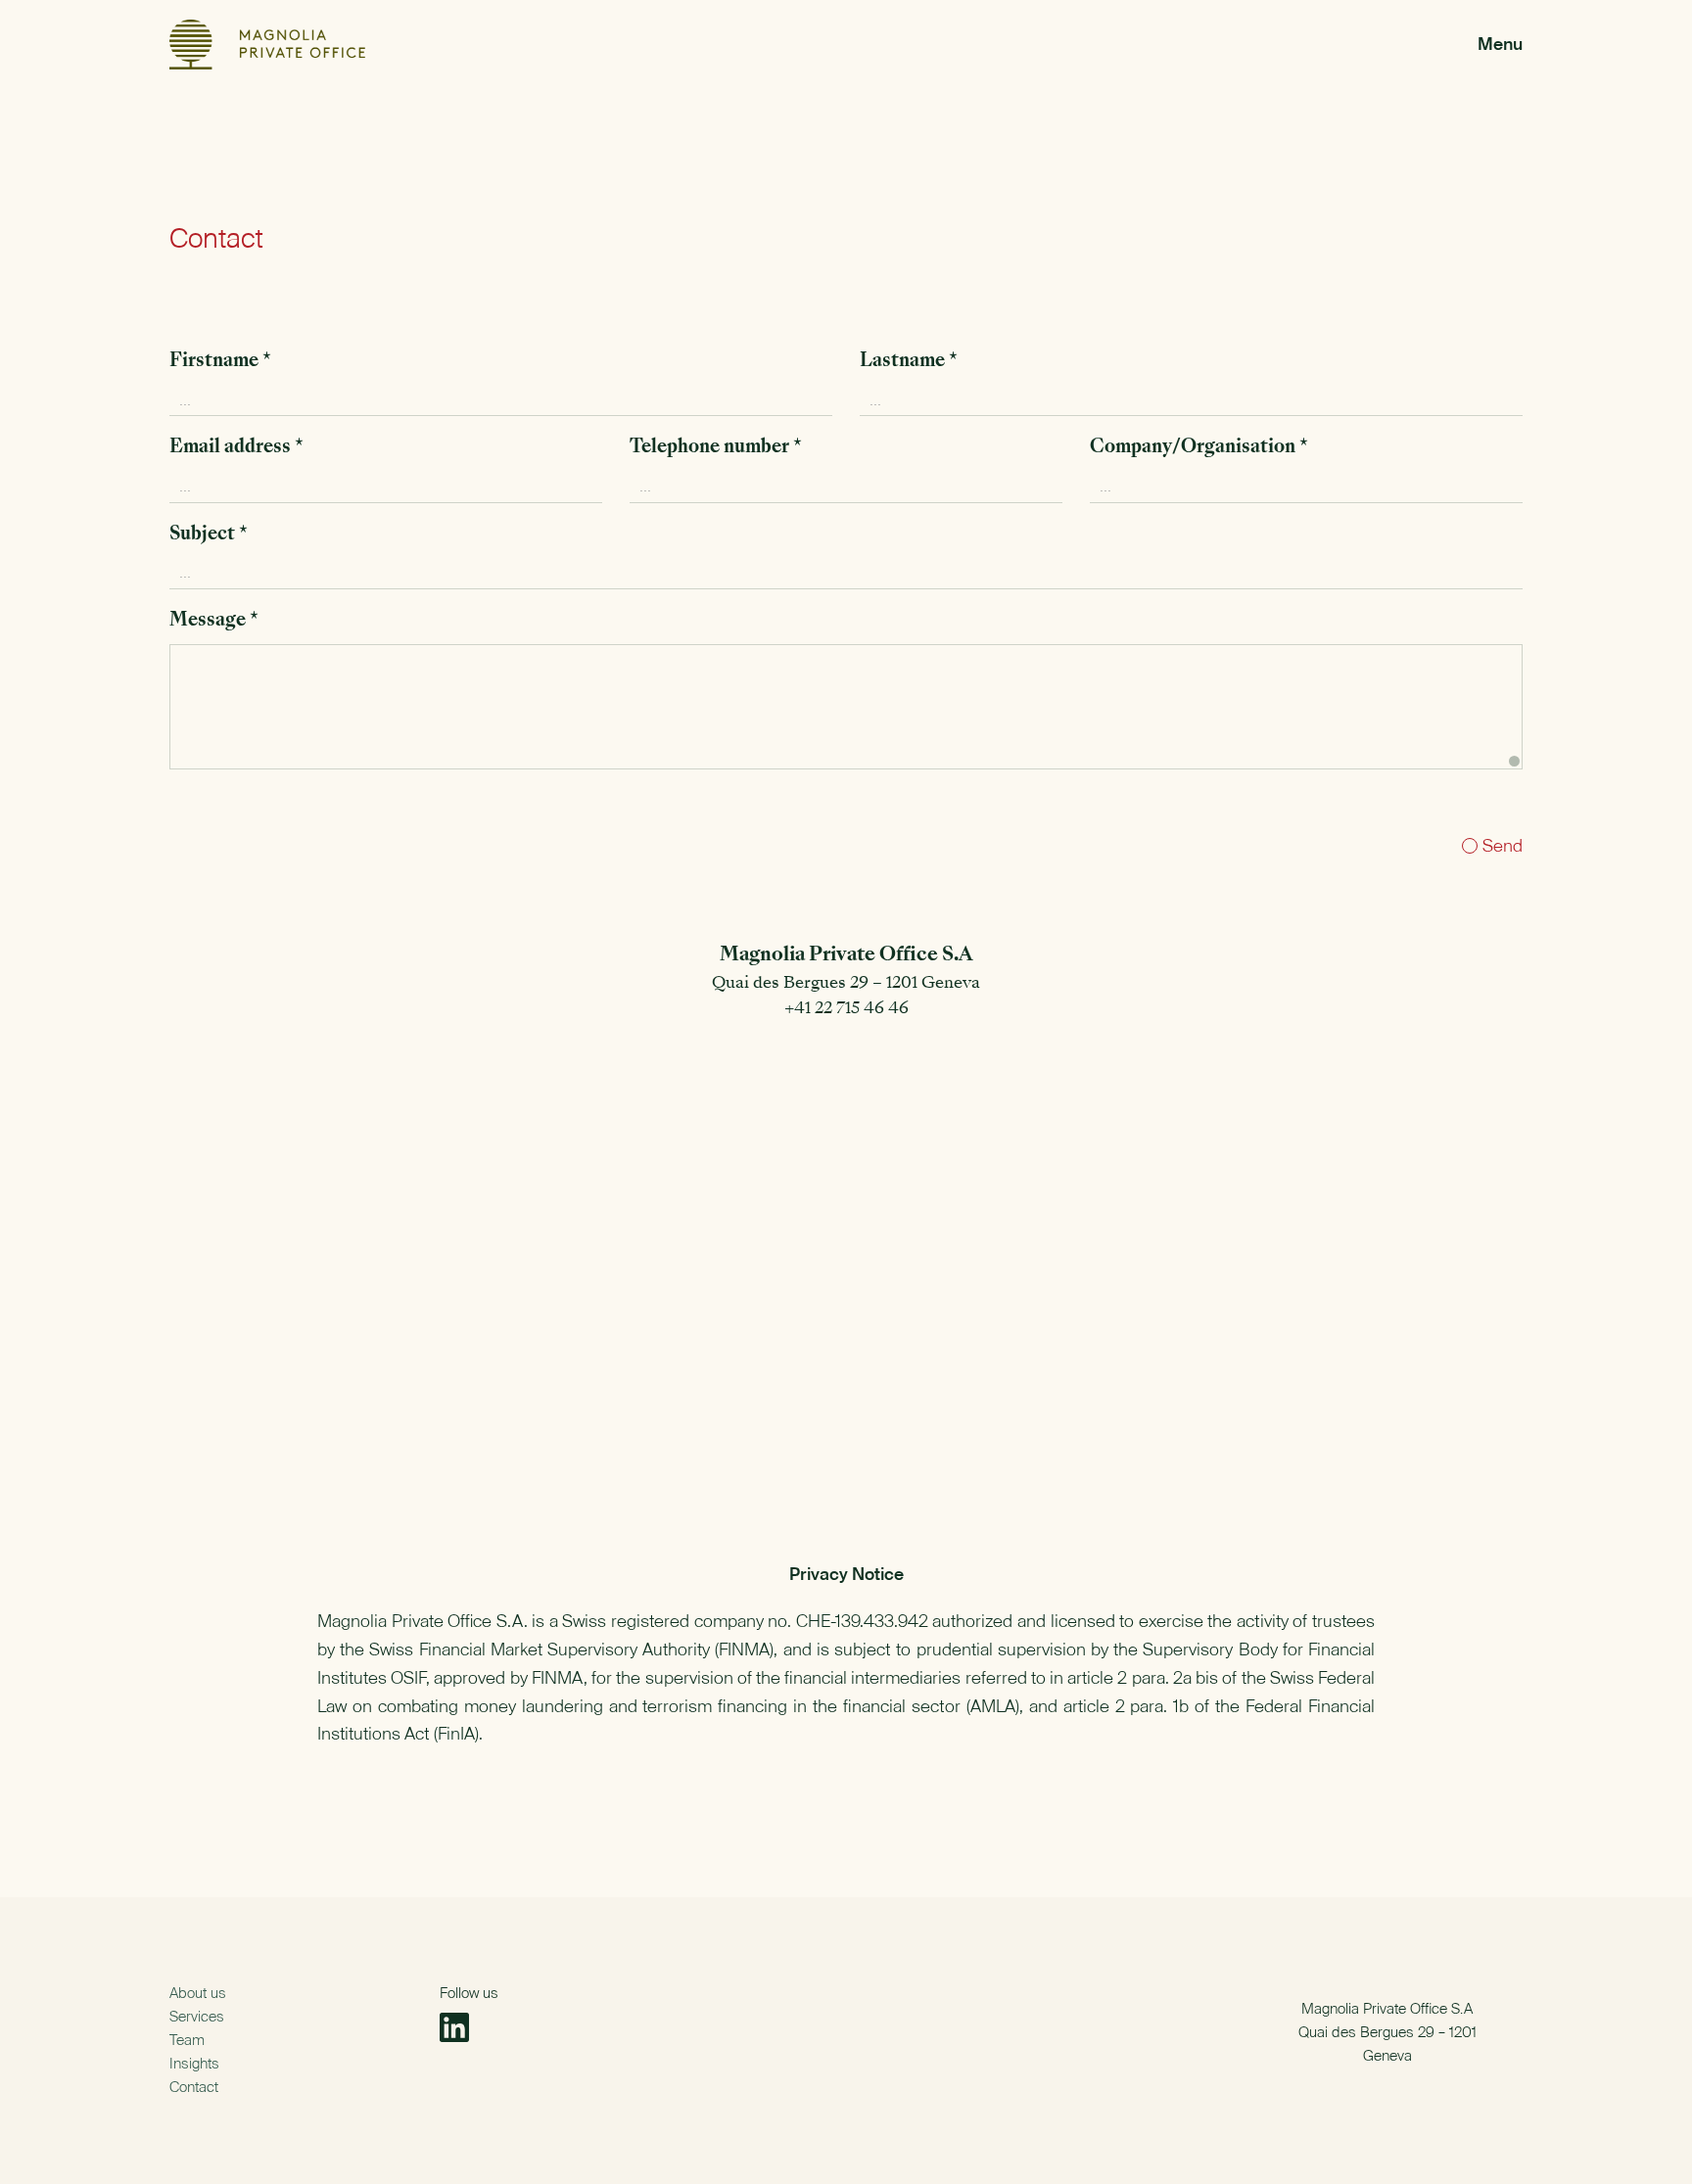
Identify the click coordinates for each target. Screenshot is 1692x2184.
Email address (236, 448)
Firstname (220, 362)
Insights (194, 2063)
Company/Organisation (1199, 448)
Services (197, 2016)
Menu (1500, 44)
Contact (194, 2087)
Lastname (909, 362)
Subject (209, 535)
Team (187, 2040)
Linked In (454, 2027)
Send (1503, 845)
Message (214, 621)
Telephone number (716, 448)
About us (198, 1993)
